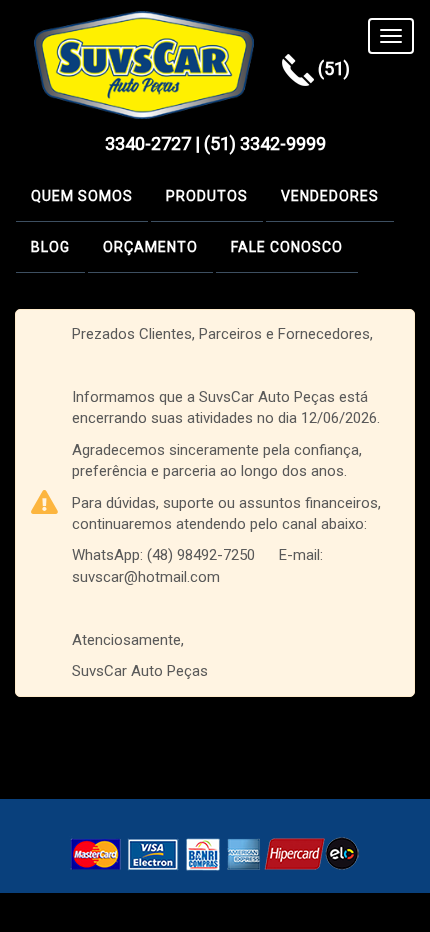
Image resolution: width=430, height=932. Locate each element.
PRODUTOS (207, 196)
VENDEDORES (330, 196)
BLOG (50, 247)
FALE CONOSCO (287, 247)
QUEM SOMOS (82, 196)
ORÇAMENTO (150, 247)
